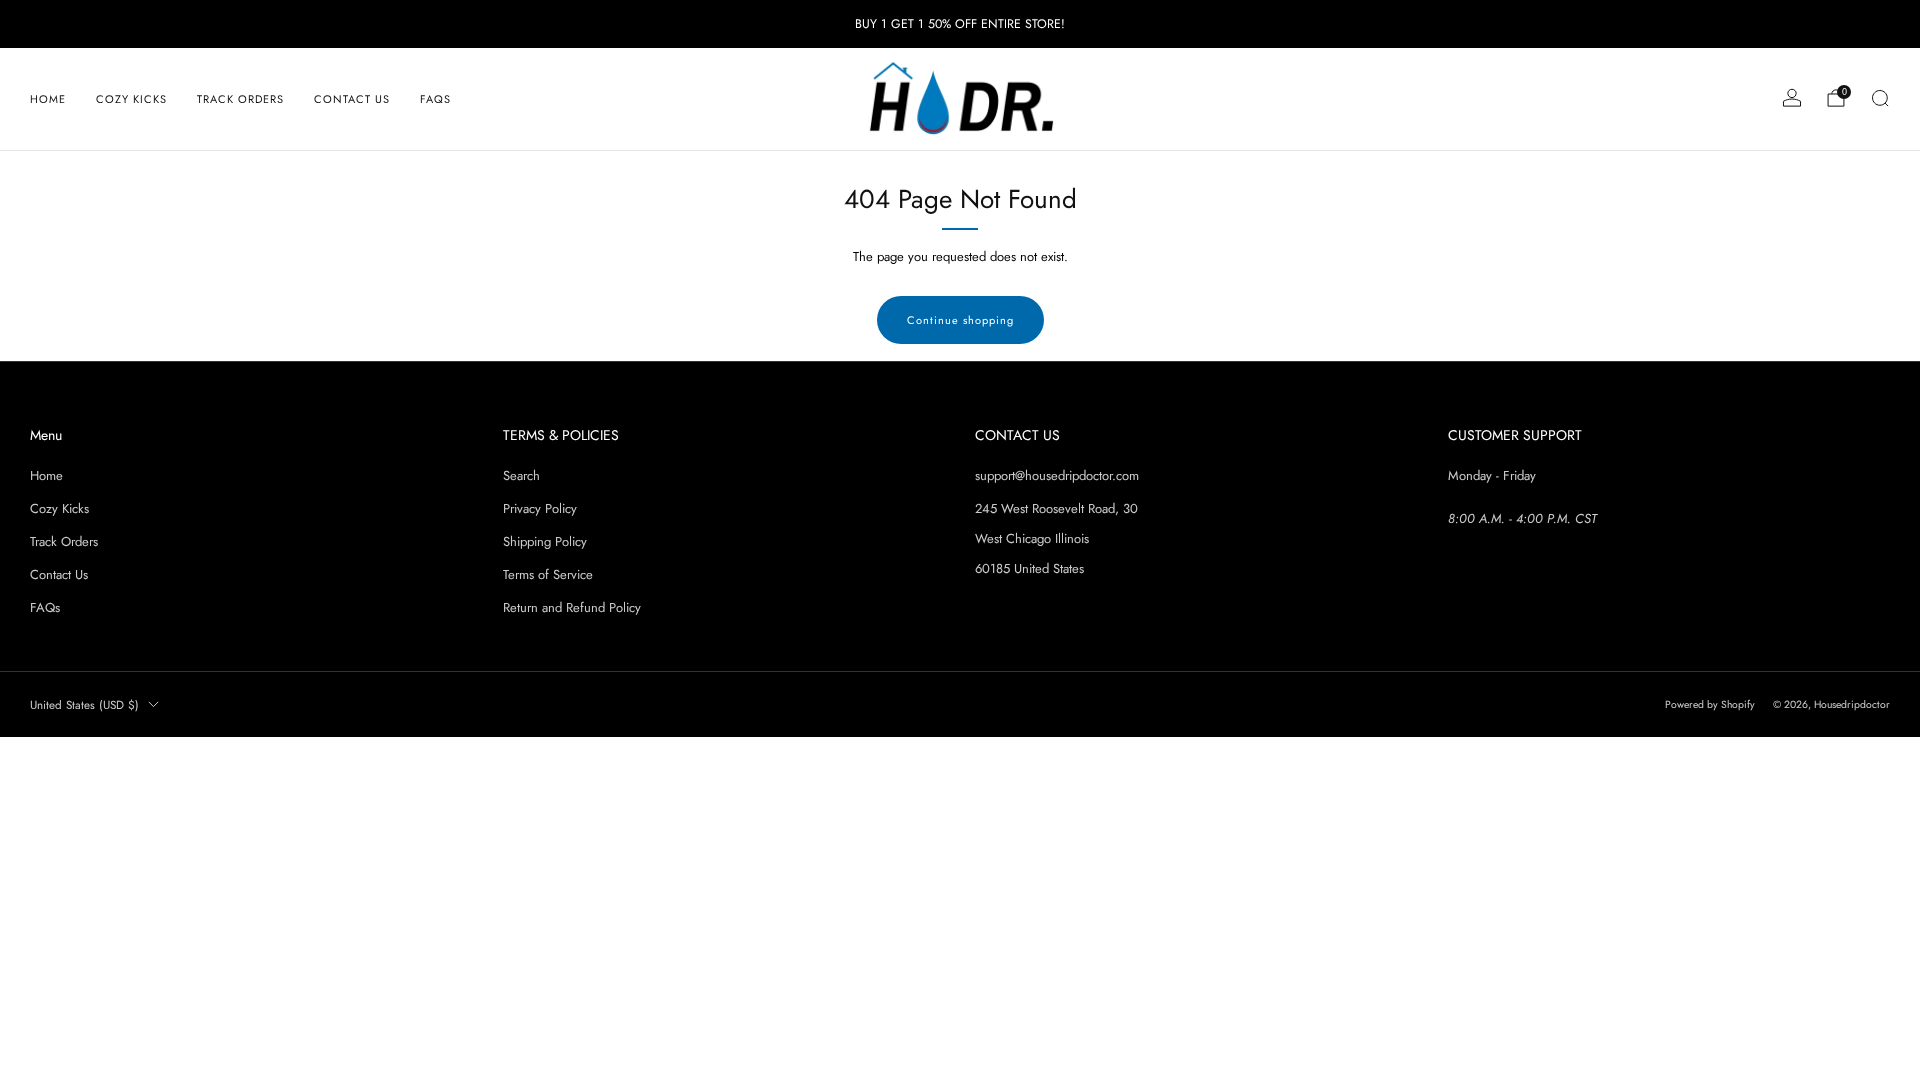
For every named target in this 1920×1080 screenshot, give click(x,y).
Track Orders (240, 99)
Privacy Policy (540, 508)
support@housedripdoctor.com (1057, 475)
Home (48, 99)
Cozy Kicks (131, 99)
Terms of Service (548, 574)
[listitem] (960, 24)
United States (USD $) (84, 704)
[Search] (1880, 98)
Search (521, 475)
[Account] (1792, 98)
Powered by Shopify (1710, 704)
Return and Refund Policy (572, 607)
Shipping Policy (545, 541)
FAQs (435, 99)
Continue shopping (960, 320)
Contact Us (352, 99)
